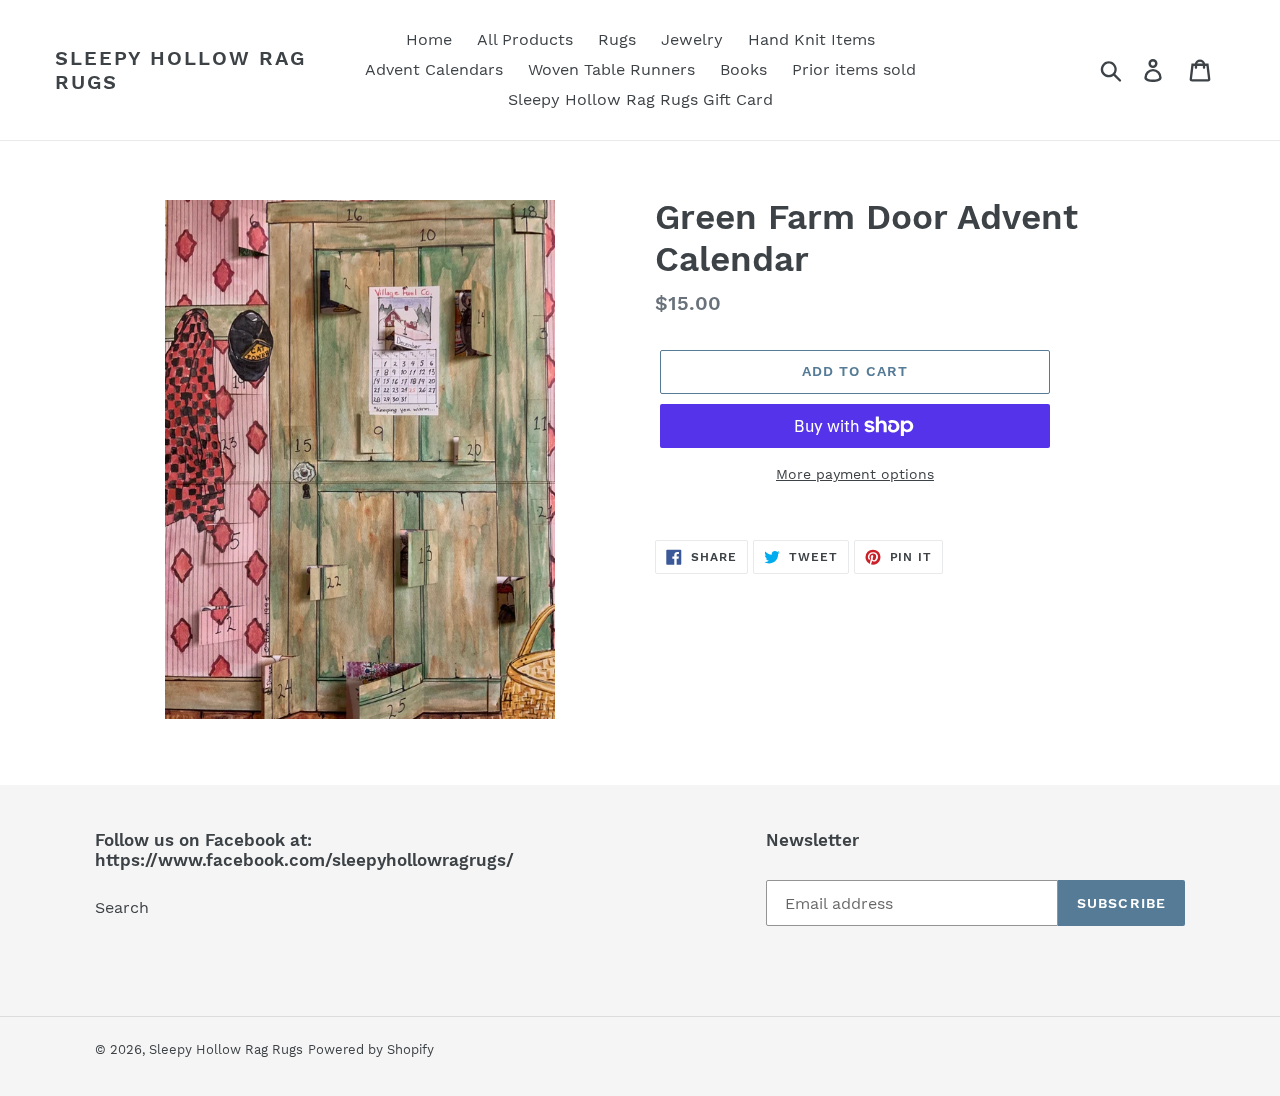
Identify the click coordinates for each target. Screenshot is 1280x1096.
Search (122, 907)
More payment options (855, 474)
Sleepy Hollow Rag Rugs (180, 70)
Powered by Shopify (371, 1049)
